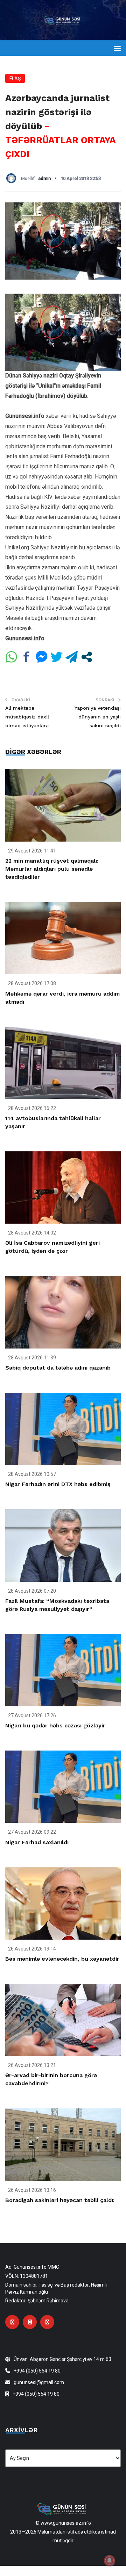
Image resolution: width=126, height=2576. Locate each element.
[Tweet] (57, 657)
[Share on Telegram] (72, 657)
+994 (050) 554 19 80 (37, 2371)
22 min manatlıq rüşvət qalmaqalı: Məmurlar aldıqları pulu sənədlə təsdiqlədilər (52, 869)
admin (44, 178)
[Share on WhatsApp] (11, 657)
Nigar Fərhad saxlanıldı (37, 1842)
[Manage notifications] (110, 2561)
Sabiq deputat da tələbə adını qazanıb (58, 1368)
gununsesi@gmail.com (39, 2382)
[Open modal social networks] (87, 657)
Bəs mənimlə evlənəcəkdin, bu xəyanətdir (62, 1959)
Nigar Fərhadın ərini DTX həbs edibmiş (58, 1484)
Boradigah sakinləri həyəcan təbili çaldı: (60, 2200)
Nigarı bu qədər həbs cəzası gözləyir (55, 1725)
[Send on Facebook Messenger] (41, 657)
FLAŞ (15, 79)
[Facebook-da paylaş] (26, 657)
